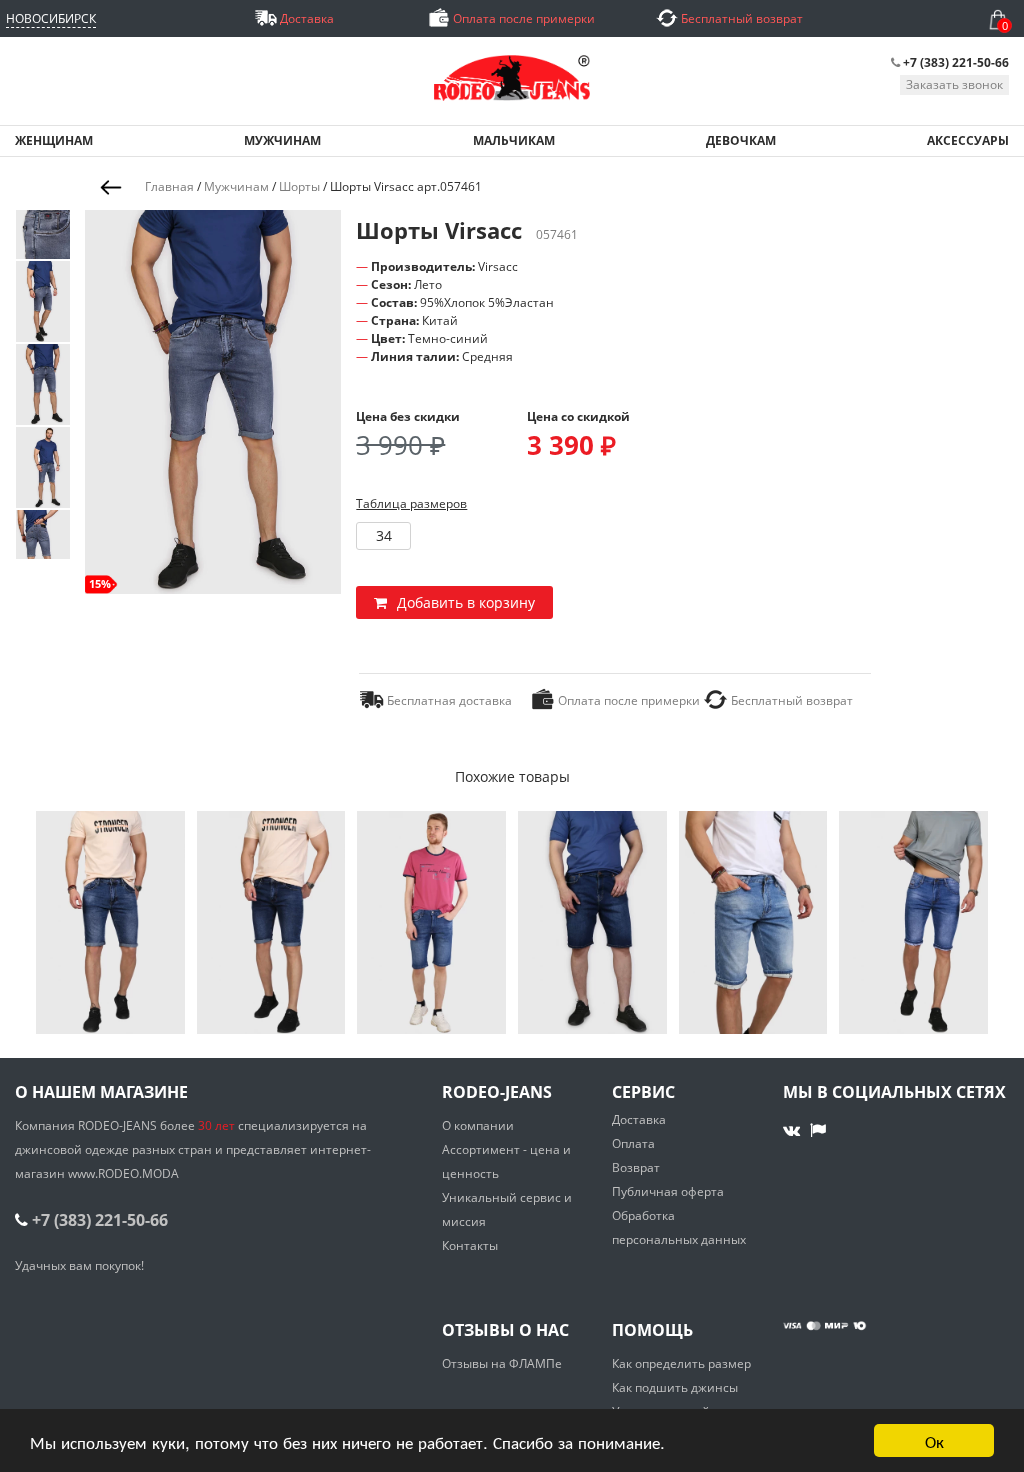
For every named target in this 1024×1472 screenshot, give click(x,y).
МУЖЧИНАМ (282, 140)
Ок (934, 1440)
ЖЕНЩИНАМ (54, 140)
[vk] (793, 1130)
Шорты (299, 186)
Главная (169, 186)
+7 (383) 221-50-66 (956, 62)
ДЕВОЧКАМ (741, 140)
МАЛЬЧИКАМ (514, 140)
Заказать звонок (954, 84)
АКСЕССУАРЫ (968, 140)
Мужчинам (236, 186)
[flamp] (818, 1130)
